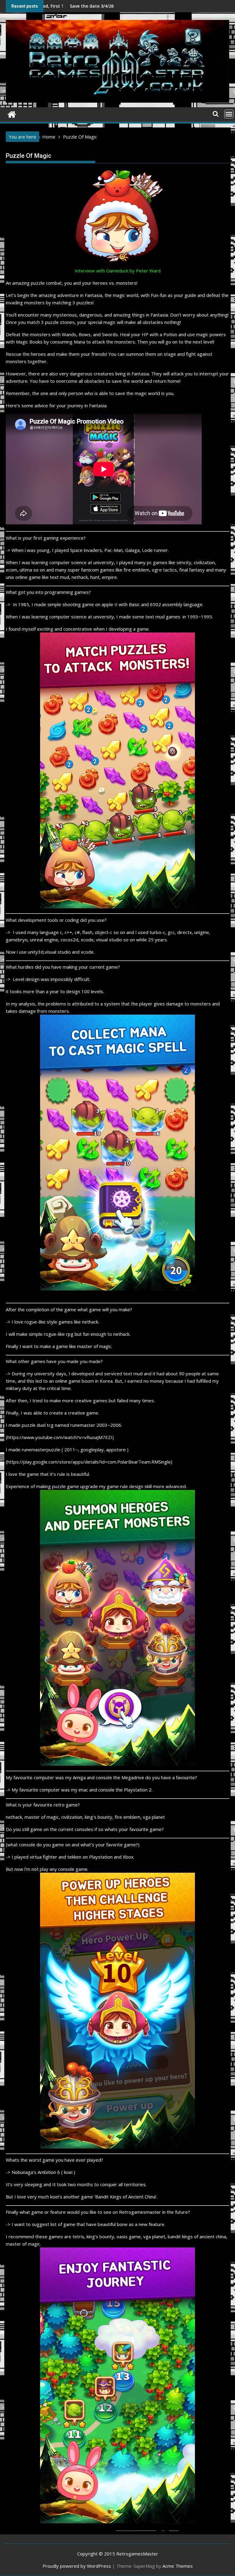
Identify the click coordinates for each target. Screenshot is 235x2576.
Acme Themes (178, 2566)
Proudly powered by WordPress (77, 2566)
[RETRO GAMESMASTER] (12, 114)
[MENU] (229, 114)
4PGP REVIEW (79, 6)
